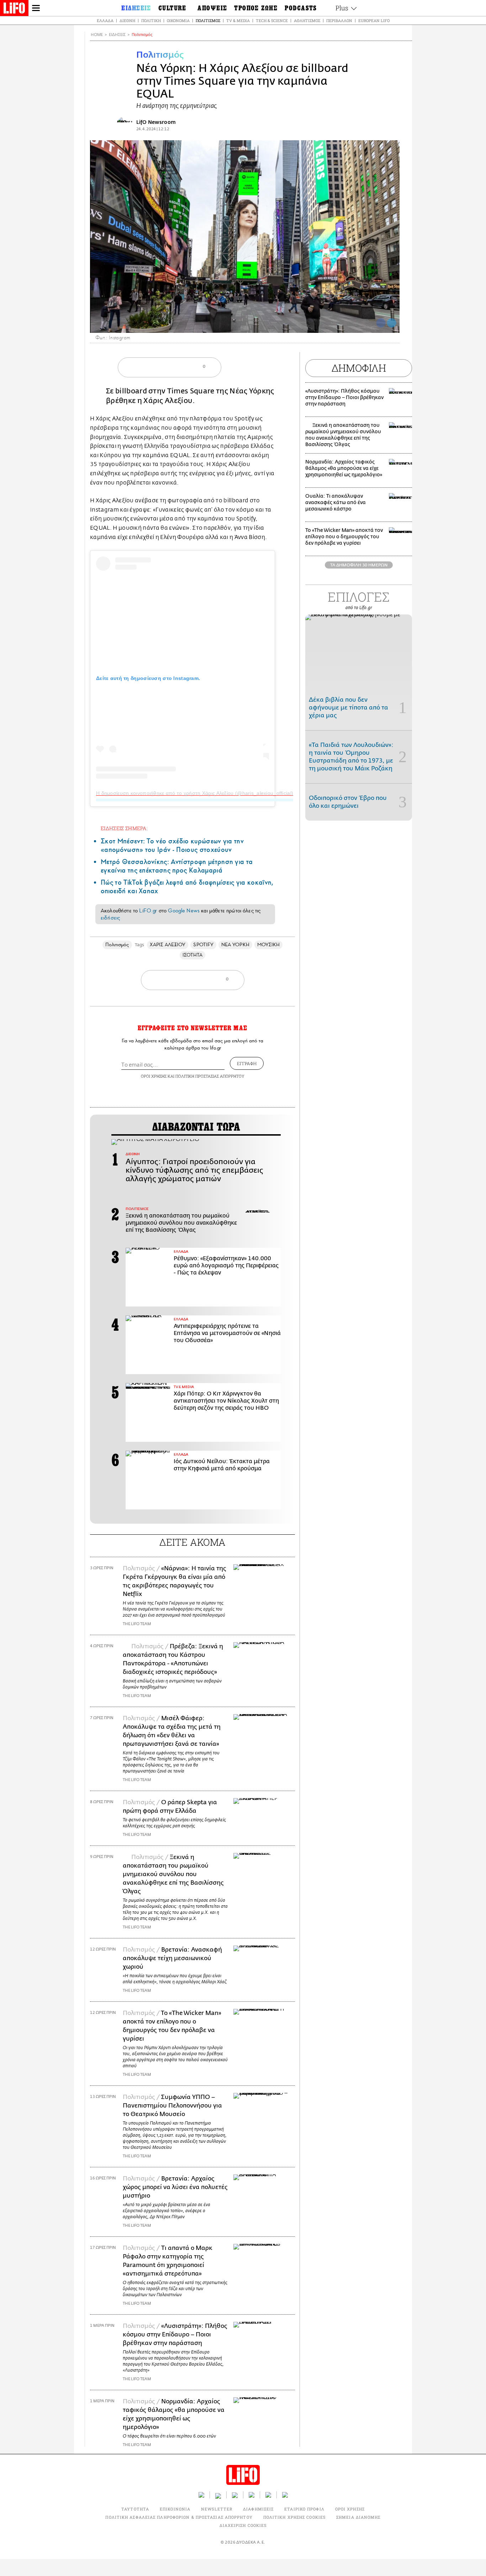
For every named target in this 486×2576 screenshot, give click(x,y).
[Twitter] (391, 323)
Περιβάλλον (339, 20)
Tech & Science (272, 20)
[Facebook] (381, 323)
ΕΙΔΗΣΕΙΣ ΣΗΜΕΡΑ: (124, 828)
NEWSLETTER (217, 2509)
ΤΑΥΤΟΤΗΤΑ (135, 2509)
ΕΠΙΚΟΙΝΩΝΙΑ (175, 2509)
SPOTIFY (203, 945)
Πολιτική (151, 20)
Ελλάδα (105, 20)
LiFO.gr (148, 911)
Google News (184, 911)
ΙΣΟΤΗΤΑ (193, 955)
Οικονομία (178, 20)
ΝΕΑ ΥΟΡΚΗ (235, 945)
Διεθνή (127, 20)
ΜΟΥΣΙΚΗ (269, 945)
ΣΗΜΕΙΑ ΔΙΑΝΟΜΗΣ (358, 2517)
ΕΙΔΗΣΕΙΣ (117, 35)
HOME (97, 35)
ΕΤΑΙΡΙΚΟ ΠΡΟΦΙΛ (304, 2509)
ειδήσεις (110, 918)
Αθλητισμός (307, 20)
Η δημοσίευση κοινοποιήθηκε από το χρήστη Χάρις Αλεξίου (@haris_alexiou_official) (195, 793)
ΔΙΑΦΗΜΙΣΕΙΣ (258, 2509)
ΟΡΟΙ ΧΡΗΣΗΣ (154, 1076)
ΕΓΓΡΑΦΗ (247, 1063)
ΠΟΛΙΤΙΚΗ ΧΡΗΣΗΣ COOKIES (294, 2517)
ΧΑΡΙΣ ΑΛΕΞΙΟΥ (168, 945)
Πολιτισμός (208, 20)
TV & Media (238, 20)
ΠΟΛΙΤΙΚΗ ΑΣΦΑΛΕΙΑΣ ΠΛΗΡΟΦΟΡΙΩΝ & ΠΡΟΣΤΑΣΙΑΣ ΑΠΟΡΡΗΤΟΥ (179, 2517)
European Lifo (374, 20)
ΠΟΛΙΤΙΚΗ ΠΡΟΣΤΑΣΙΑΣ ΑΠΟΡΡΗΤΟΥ (210, 1076)
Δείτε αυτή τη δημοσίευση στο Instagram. (148, 678)
